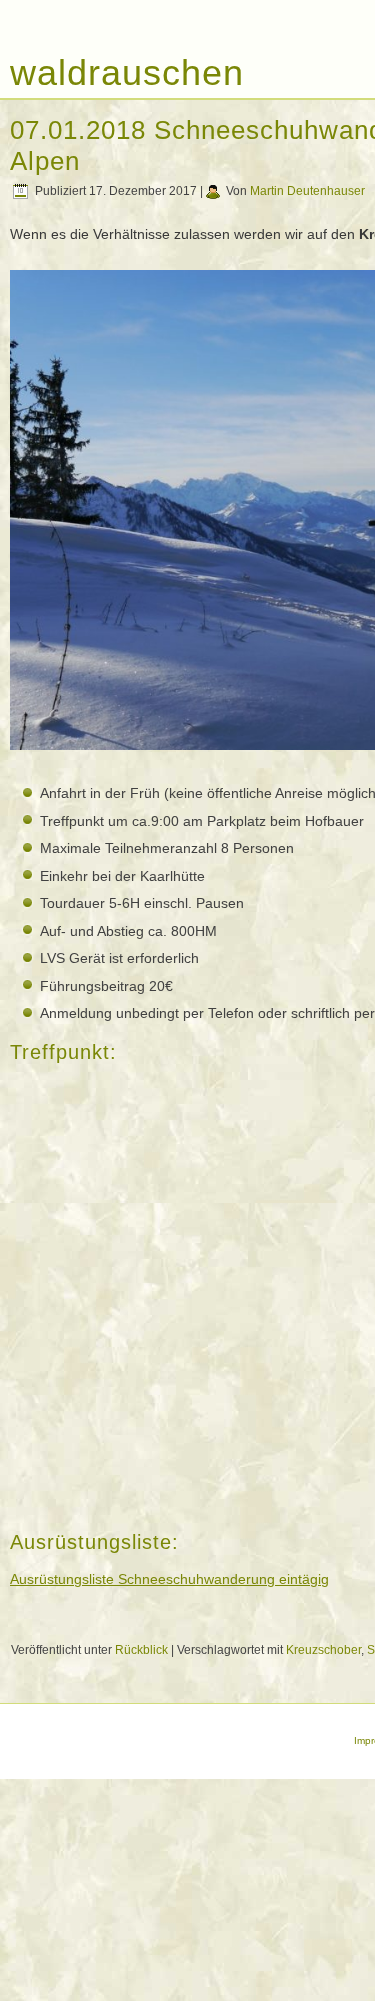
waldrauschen (127, 72)
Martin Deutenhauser (307, 191)
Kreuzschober (323, 1650)
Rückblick (141, 1650)
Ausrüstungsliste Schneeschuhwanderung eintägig (169, 1579)
